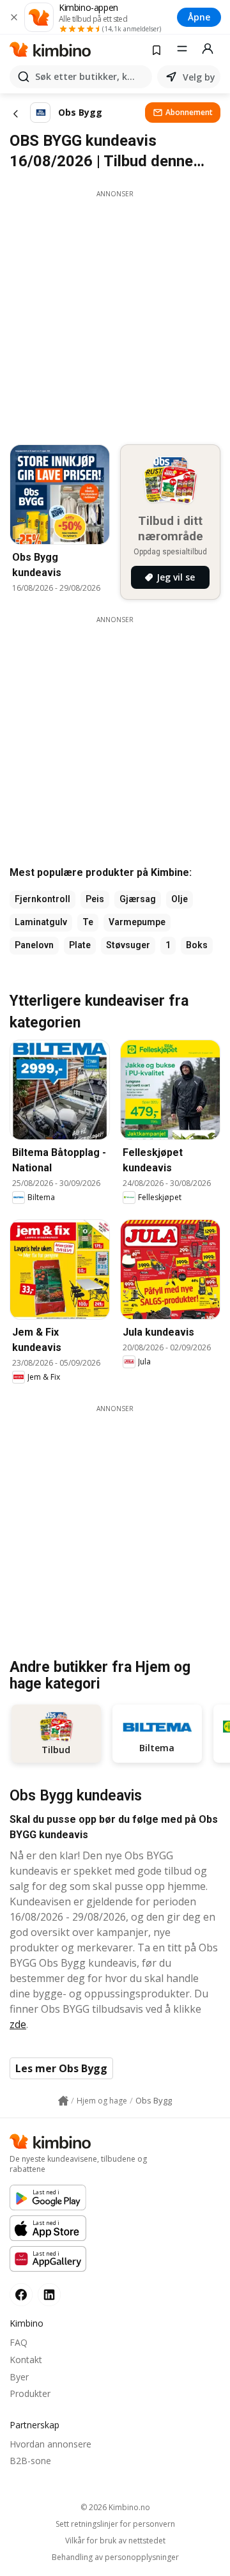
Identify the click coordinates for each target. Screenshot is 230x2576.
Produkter (30, 2393)
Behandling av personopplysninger (115, 2557)
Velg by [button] (199, 77)
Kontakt (26, 2360)
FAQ (19, 2342)
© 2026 (115, 2507)
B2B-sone (30, 2461)
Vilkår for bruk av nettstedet (115, 2541)
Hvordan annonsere (50, 2444)
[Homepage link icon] (63, 2101)
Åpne (199, 17)
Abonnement (189, 112)
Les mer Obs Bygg (61, 2068)
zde (18, 2024)
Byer (19, 2377)
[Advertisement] (115, 314)
